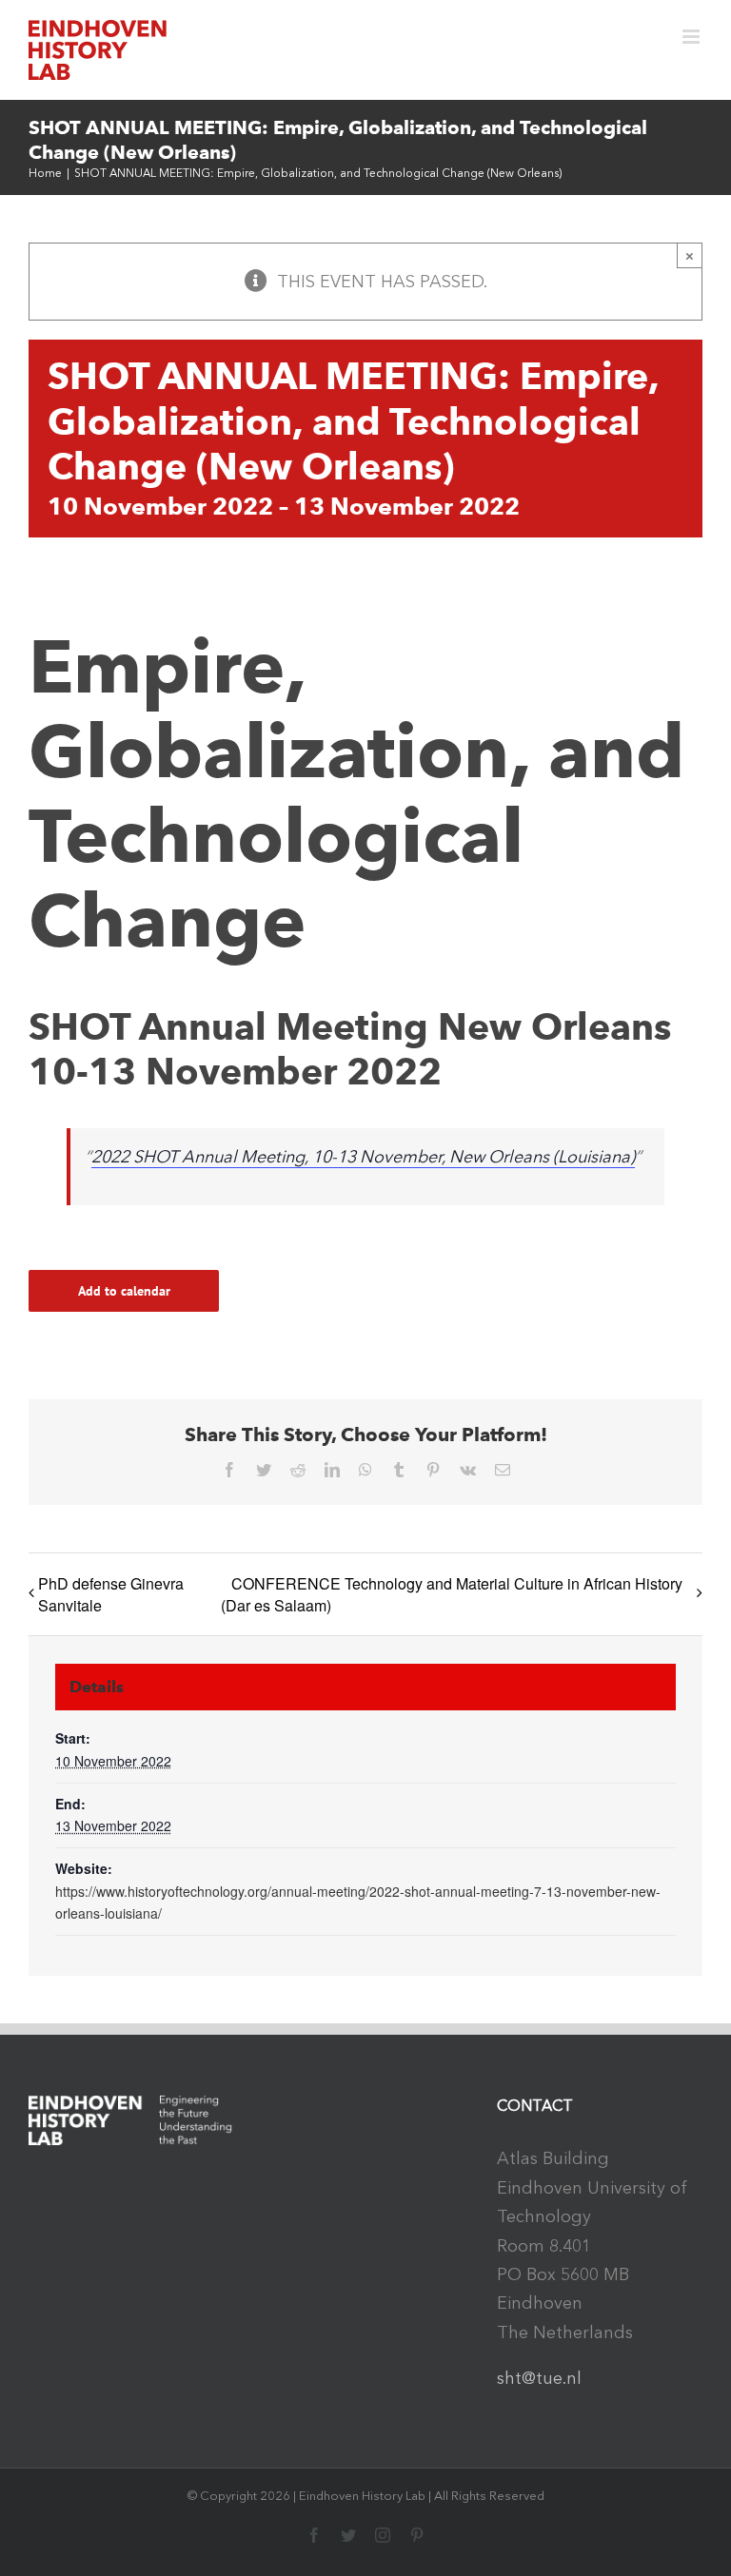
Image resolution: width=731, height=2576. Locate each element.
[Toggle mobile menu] (692, 37)
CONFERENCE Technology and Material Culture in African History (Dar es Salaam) (452, 1595)
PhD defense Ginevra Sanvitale (111, 1594)
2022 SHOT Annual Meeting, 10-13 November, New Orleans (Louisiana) (363, 1157)
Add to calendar (124, 1291)
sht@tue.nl (539, 2378)
